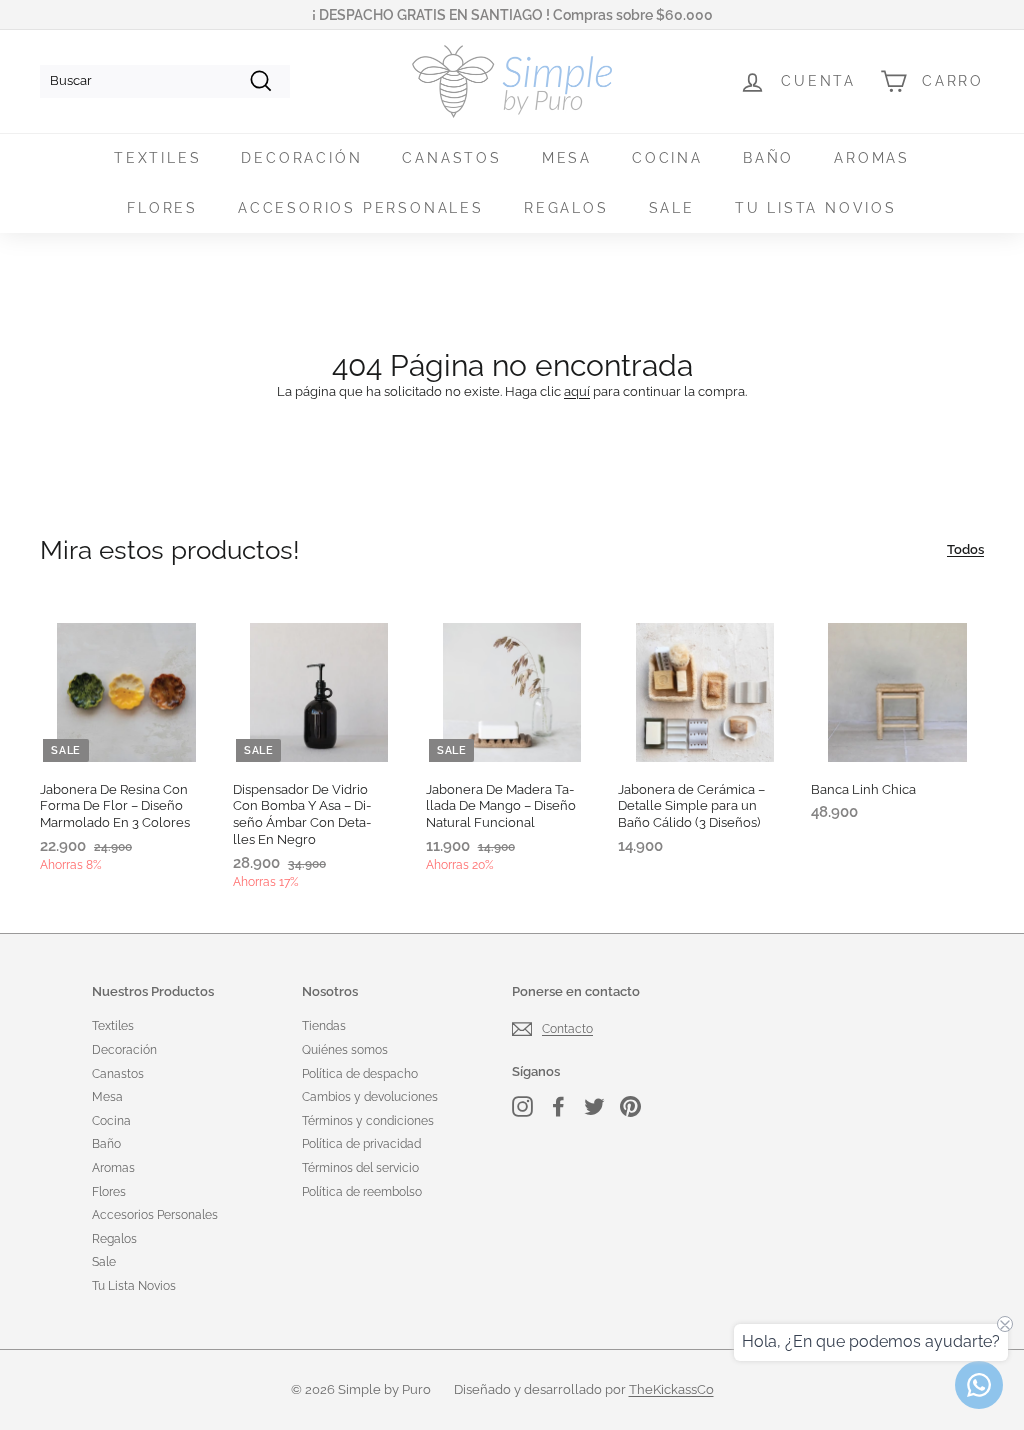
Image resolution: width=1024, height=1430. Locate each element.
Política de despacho (360, 1074)
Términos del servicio (360, 1168)
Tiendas (324, 1026)
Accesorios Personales (361, 208)
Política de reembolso (362, 1192)
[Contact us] (979, 1385)
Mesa (567, 158)
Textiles (157, 158)
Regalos (566, 208)
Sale (672, 208)
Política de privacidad (361, 1144)
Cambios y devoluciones (370, 1097)
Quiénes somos (345, 1050)
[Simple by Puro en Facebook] (558, 1106)
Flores (162, 208)
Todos (965, 549)
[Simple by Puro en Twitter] (594, 1106)
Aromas (872, 158)
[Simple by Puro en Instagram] (522, 1106)
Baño (768, 158)
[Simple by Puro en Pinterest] (630, 1106)
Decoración (301, 158)
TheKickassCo (671, 1389)
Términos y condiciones (368, 1121)
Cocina (667, 158)
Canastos (451, 158)
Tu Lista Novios (816, 208)
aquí (577, 391)
